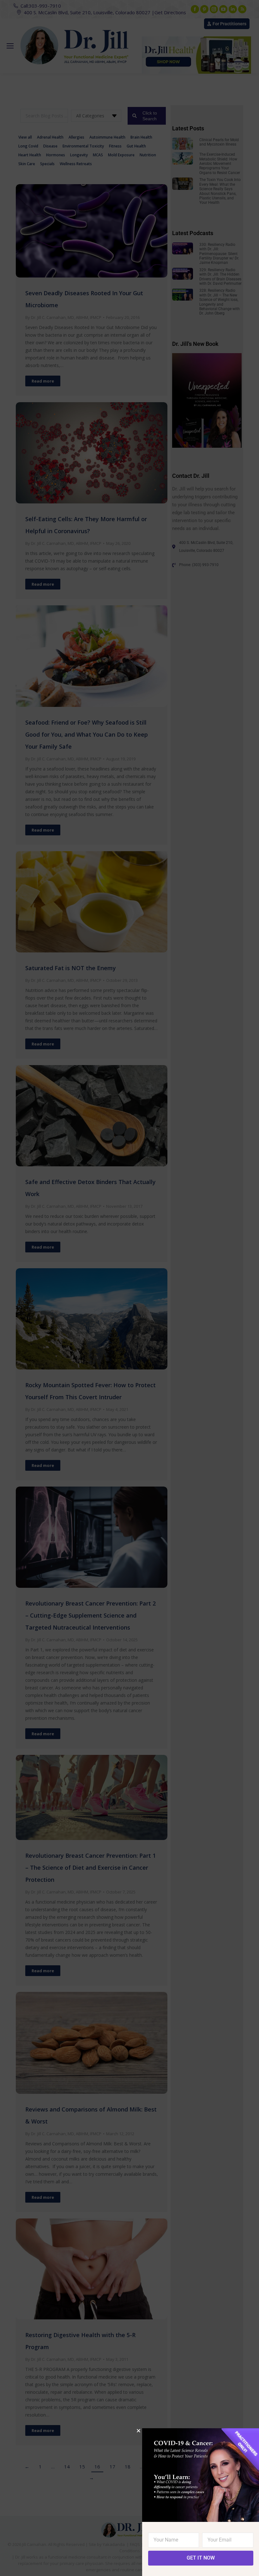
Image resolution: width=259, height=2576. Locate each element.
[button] (139, 2431)
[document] (129, 1288)
